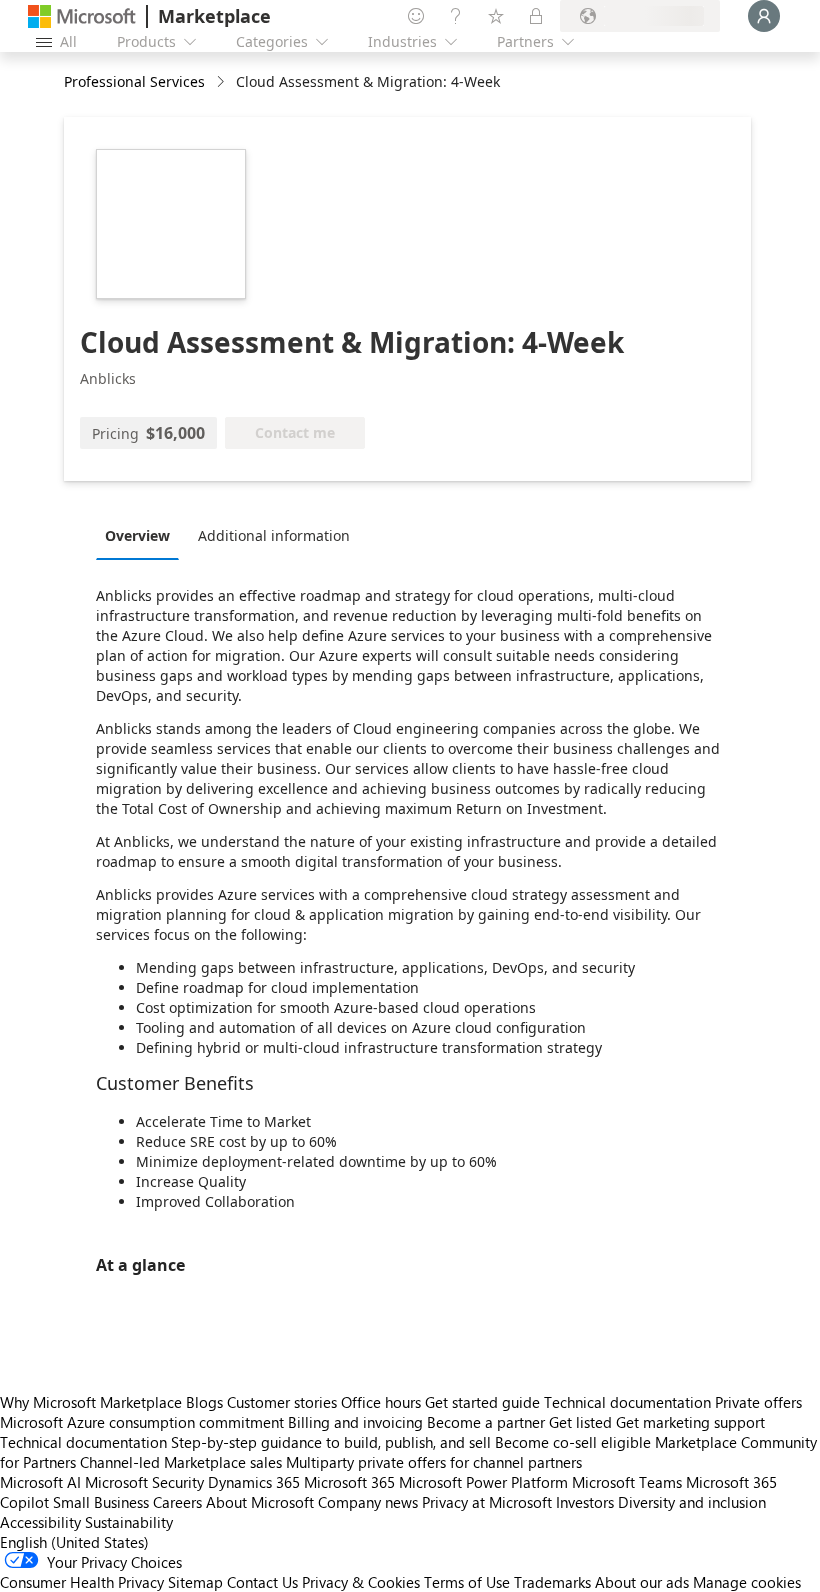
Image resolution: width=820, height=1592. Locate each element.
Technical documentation (627, 1402)
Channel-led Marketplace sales (181, 1462)
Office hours (381, 1402)
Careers (177, 1502)
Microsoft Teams (627, 1482)
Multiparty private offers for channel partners (434, 1462)
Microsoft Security (144, 1482)
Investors (585, 1502)
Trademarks (552, 1582)
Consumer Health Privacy (82, 1582)
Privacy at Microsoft (487, 1502)
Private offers (758, 1402)
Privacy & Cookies (361, 1582)
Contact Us (262, 1582)
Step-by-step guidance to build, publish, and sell (331, 1442)
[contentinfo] (222, 82)
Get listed (580, 1422)
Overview (137, 535)
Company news (368, 1502)
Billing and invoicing (355, 1422)
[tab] (142, 535)
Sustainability (129, 1522)
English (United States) (74, 1542)
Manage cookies (747, 1582)
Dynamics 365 (254, 1482)
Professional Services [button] (134, 81)
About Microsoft (260, 1502)
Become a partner (486, 1422)
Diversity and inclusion (692, 1502)
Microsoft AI (40, 1482)
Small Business (101, 1502)
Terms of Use (467, 1582)
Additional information (274, 535)
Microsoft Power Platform (483, 1482)
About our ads (642, 1582)
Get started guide (482, 1402)
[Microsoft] (82, 16)
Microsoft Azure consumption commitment (144, 1422)
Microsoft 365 (349, 1482)
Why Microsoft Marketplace (91, 1402)
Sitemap (195, 1582)
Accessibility (40, 1522)
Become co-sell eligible (573, 1442)
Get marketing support (690, 1422)
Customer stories (282, 1402)
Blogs (204, 1402)
